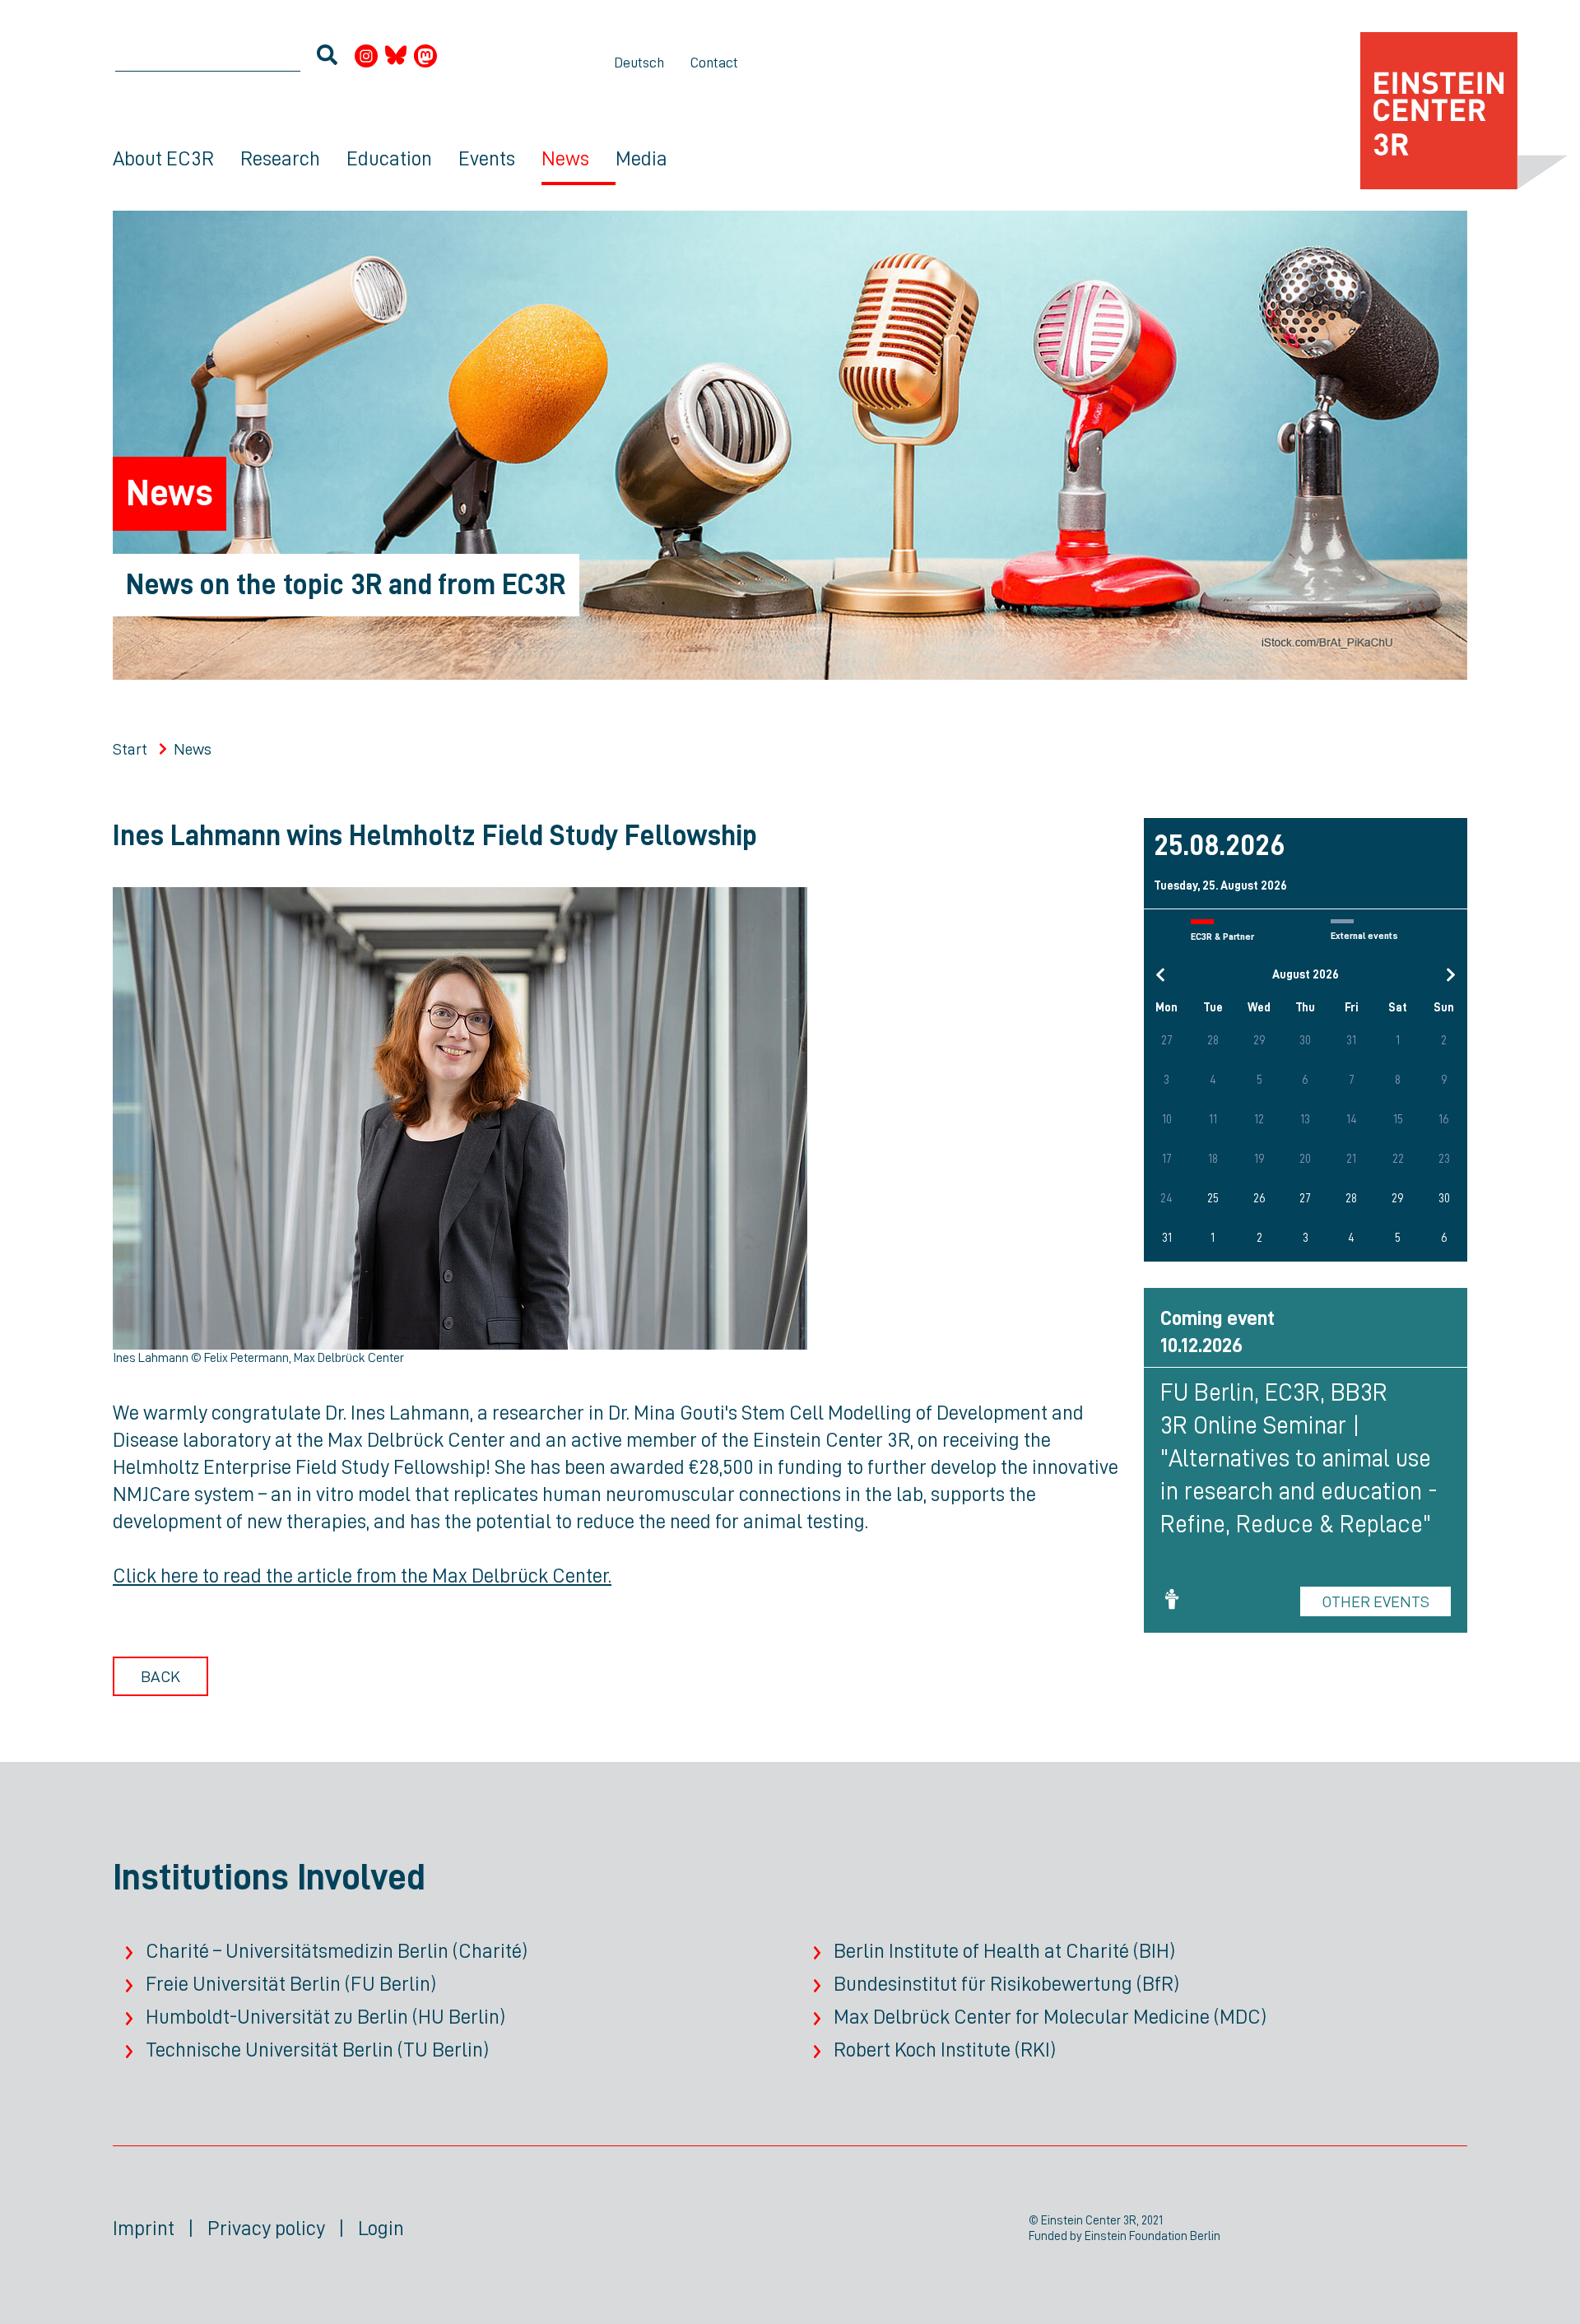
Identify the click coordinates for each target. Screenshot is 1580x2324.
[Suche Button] (327, 58)
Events (487, 158)
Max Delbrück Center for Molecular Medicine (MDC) (1050, 2017)
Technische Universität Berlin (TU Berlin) (317, 2050)
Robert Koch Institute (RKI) (945, 2050)
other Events (1376, 1601)
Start (130, 749)
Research (280, 158)
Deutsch (639, 63)
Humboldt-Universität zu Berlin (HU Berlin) (325, 2017)
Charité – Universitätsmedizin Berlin (297, 1951)
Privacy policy (266, 2228)
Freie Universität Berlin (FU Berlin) (291, 1984)
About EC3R (163, 158)
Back (160, 1676)
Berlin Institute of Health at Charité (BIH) (1004, 1951)
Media (641, 158)
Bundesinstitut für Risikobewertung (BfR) (1006, 1984)
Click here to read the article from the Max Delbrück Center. (362, 1576)
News (565, 158)
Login (381, 2228)
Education (389, 158)
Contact (714, 63)
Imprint (144, 2228)
